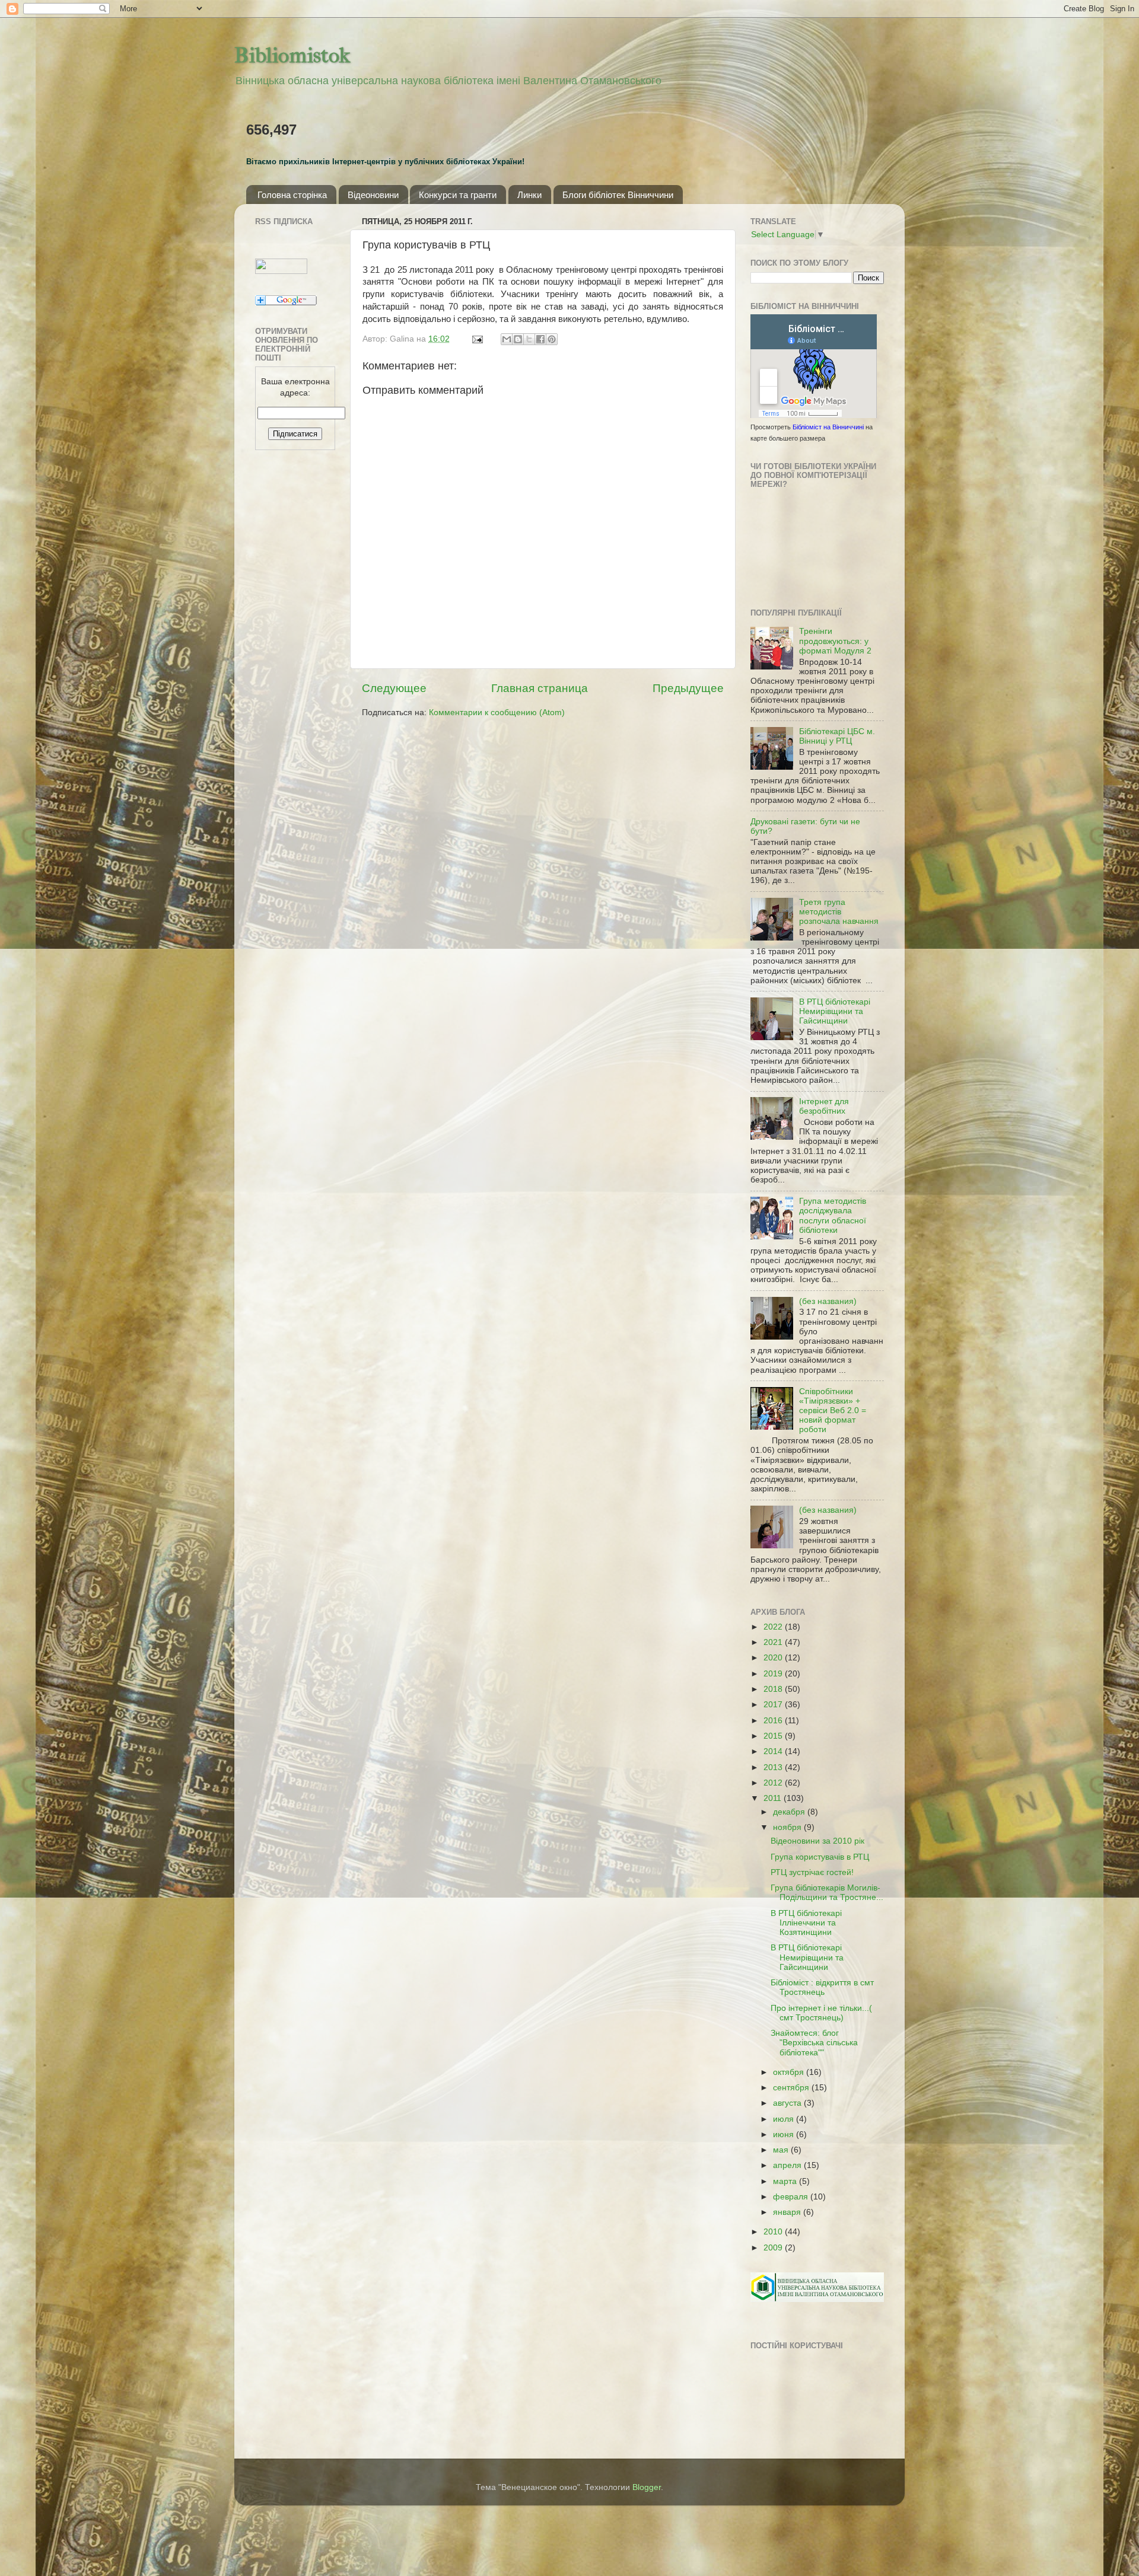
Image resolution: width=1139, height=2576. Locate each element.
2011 (774, 1798)
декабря (790, 1812)
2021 (774, 1642)
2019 (774, 1674)
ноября (788, 1827)
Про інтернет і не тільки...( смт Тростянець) (821, 2013)
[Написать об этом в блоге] (518, 339)
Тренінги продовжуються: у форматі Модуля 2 (835, 641)
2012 (774, 1783)
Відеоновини (373, 195)
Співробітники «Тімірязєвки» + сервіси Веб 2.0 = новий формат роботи (833, 1411)
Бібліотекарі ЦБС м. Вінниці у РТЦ (837, 736)
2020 (774, 1658)
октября (790, 2072)
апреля (788, 2165)
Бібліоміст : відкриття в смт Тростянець (822, 1987)
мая (782, 2150)
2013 (774, 1767)
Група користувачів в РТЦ (820, 1857)
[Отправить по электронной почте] (507, 339)
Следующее (394, 688)
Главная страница (540, 688)
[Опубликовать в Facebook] (540, 339)
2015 (774, 1736)
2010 (774, 2232)
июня (785, 2135)
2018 (774, 1689)
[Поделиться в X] (529, 339)
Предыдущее (688, 688)
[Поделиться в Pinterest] (552, 339)
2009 (774, 2248)
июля (785, 2119)
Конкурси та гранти (458, 195)
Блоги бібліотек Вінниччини (618, 195)
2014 (774, 1751)
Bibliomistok (292, 55)
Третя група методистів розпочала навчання (839, 912)
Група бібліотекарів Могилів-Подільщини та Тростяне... (827, 1893)
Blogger (647, 2487)
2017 (774, 1705)
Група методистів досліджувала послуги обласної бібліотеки (833, 1216)
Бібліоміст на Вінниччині (828, 427)
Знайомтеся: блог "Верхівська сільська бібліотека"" (814, 2043)
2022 (774, 1627)
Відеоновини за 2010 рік (817, 1841)
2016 (774, 1721)
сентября (792, 2088)
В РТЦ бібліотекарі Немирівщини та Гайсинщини (835, 1011)
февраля (792, 2197)
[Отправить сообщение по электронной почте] (477, 339)
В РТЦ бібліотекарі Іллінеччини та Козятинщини (806, 1923)
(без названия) (828, 1301)
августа (788, 2103)
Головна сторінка (292, 195)
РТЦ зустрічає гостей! (812, 1872)
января (788, 2212)
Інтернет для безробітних (824, 1106)
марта (786, 2181)
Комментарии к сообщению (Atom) (497, 712)
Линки (529, 195)
